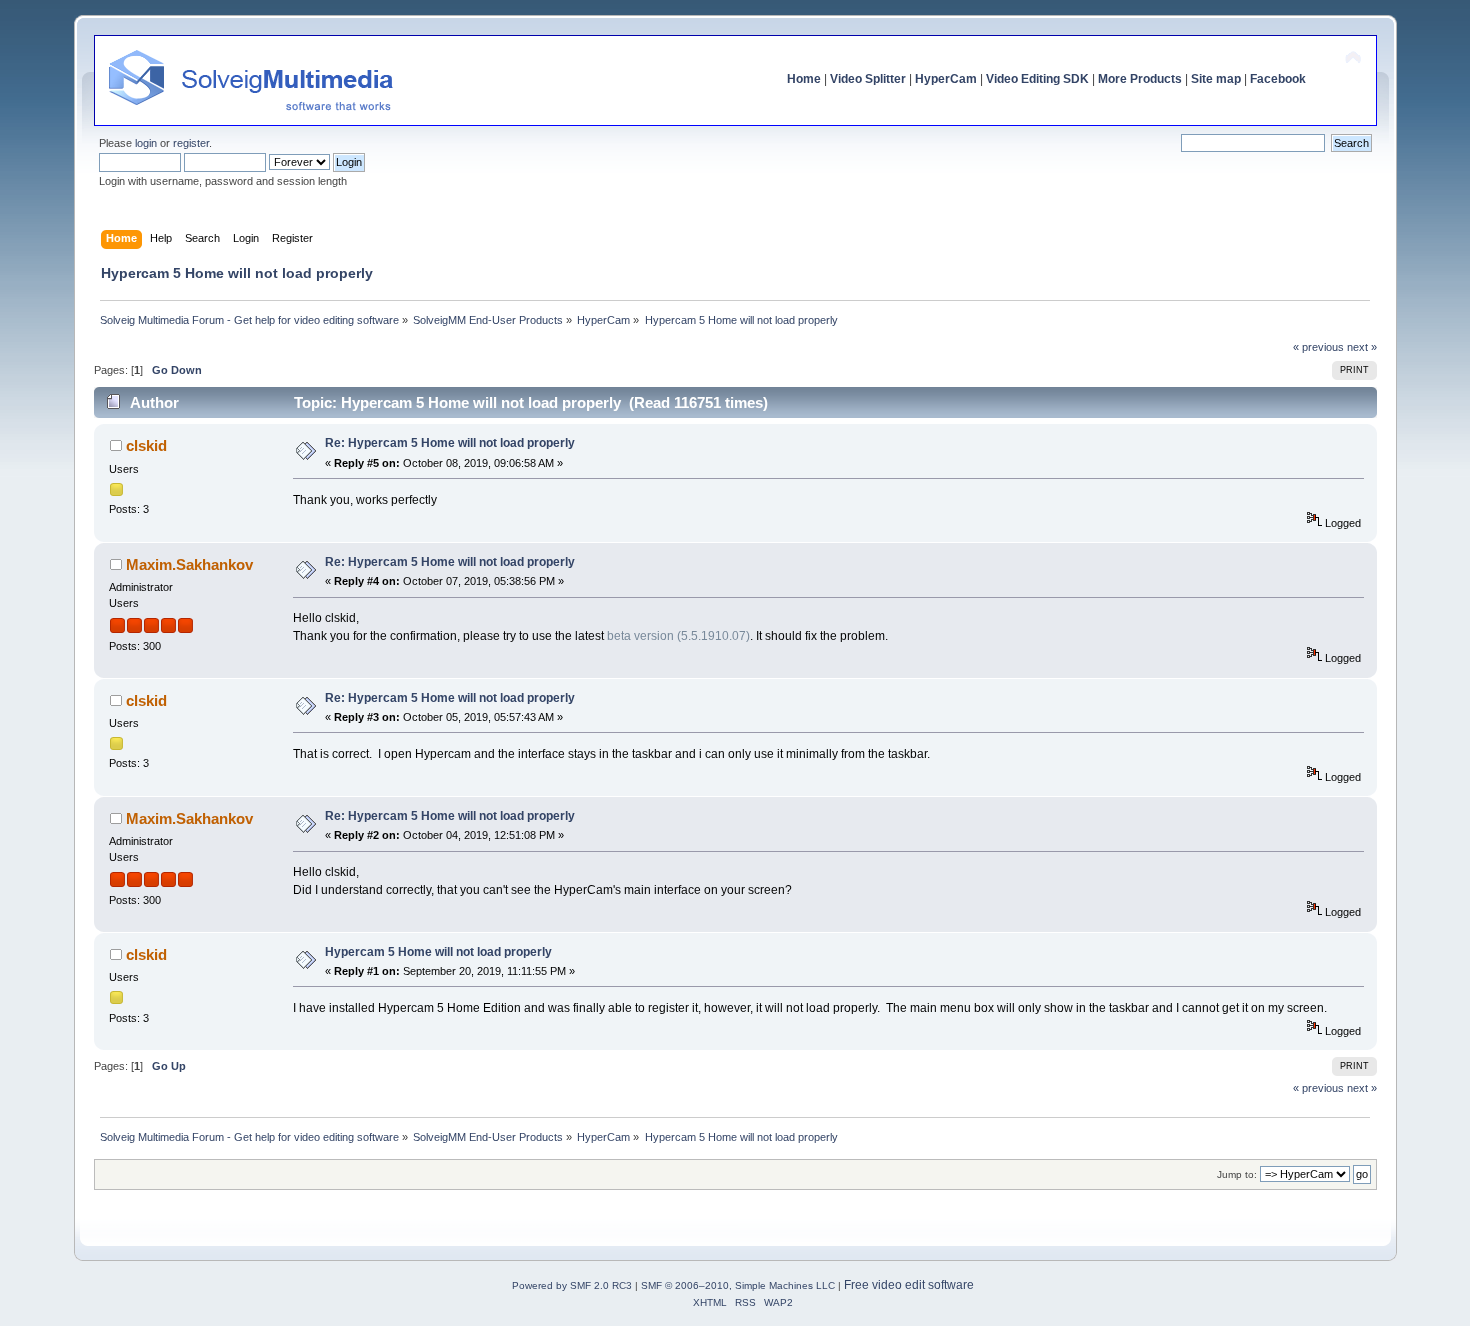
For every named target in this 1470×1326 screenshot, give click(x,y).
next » (1362, 347)
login (146, 143)
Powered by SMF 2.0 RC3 (572, 1285)
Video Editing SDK (1037, 79)
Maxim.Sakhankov (189, 564)
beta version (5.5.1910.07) (678, 636)
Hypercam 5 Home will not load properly (438, 952)
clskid (146, 445)
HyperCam (946, 79)
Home (804, 79)
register (191, 143)
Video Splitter (868, 79)
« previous (1318, 347)
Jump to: (1237, 1174)
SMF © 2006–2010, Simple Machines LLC (738, 1285)
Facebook (1278, 79)
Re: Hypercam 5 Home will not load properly (450, 443)
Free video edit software (909, 1285)
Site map (1216, 79)
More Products (1140, 79)
